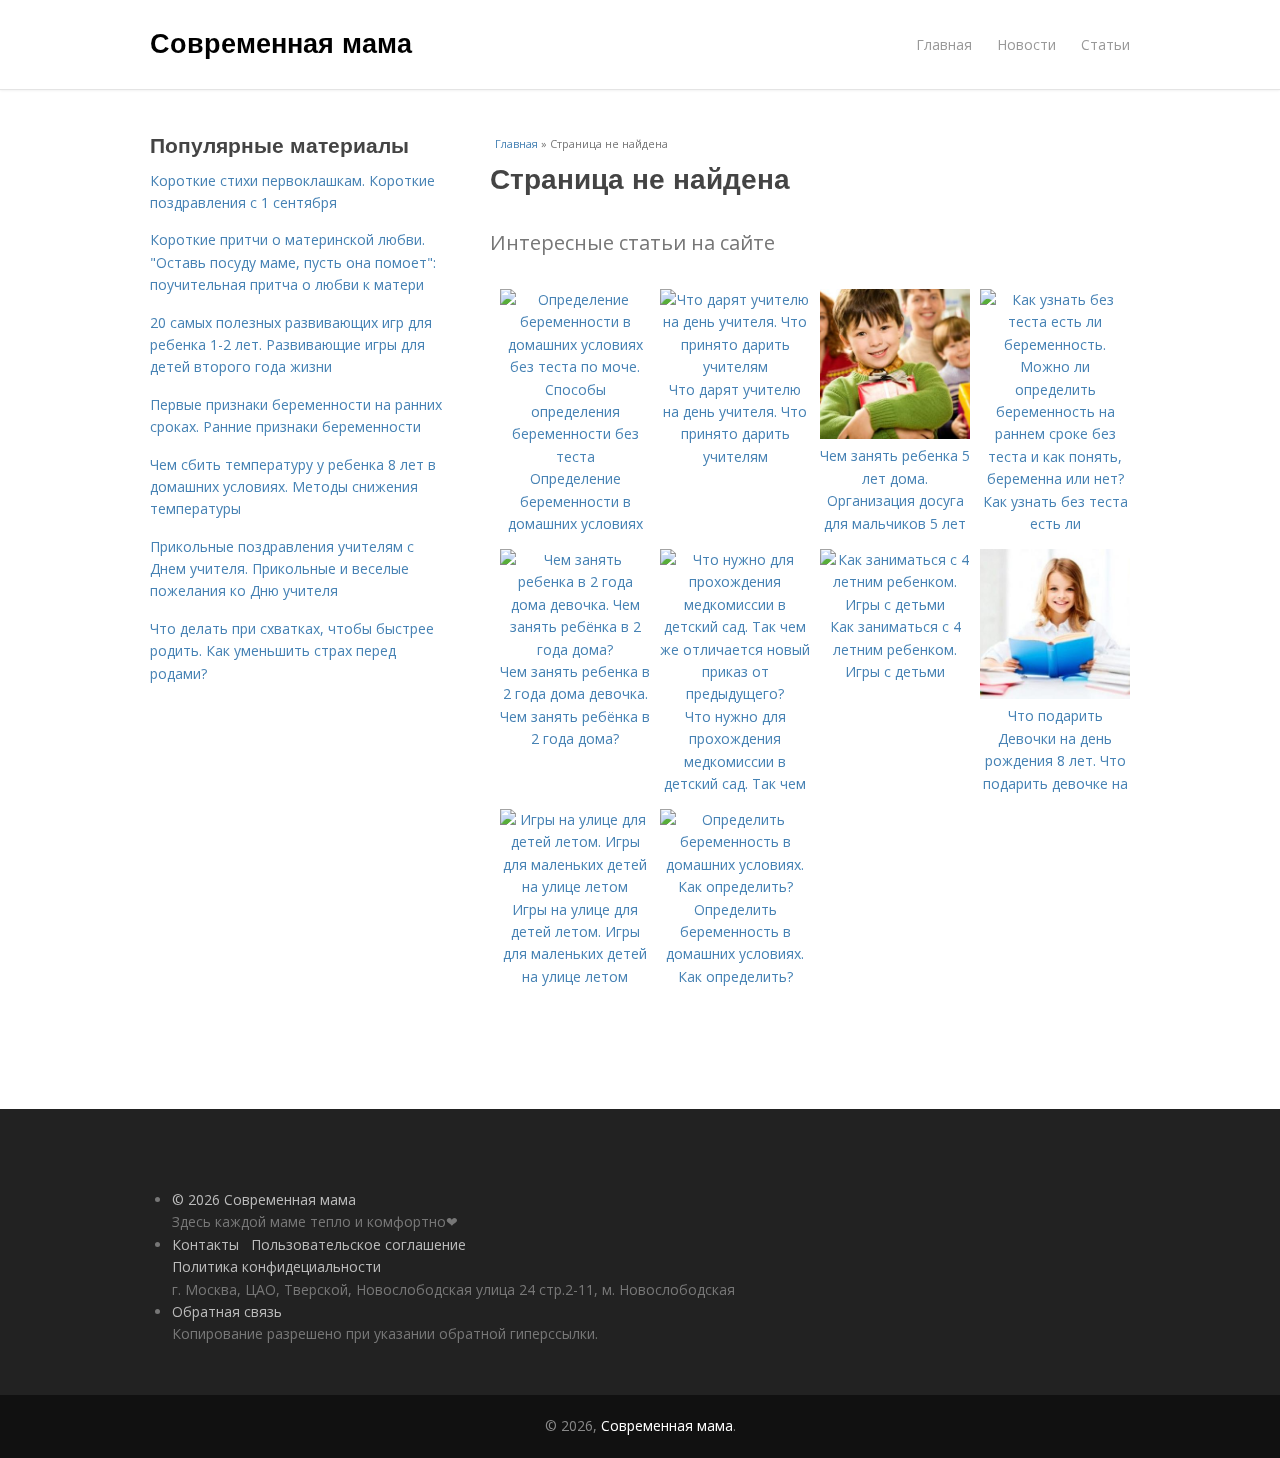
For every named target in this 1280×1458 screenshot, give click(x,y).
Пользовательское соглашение (358, 1244)
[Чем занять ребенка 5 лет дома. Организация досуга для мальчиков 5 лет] (895, 433)
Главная (944, 44)
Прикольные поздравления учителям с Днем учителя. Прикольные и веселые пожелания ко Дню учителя (282, 569)
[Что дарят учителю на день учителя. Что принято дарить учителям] (735, 366)
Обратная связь (227, 1311)
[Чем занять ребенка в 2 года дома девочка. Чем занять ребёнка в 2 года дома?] (575, 649)
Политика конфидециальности (276, 1266)
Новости (1026, 44)
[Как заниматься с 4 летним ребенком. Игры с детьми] (895, 604)
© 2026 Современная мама (264, 1199)
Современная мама (281, 42)
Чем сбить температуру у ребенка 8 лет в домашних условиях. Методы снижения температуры (293, 487)
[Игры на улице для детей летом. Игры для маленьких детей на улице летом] (575, 886)
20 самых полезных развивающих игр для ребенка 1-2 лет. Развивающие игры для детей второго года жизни (291, 345)
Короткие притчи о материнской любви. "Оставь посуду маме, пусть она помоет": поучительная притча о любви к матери (293, 262)
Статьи (1105, 44)
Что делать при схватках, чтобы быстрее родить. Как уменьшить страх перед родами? (292, 651)
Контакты (205, 1244)
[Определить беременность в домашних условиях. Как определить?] (735, 886)
